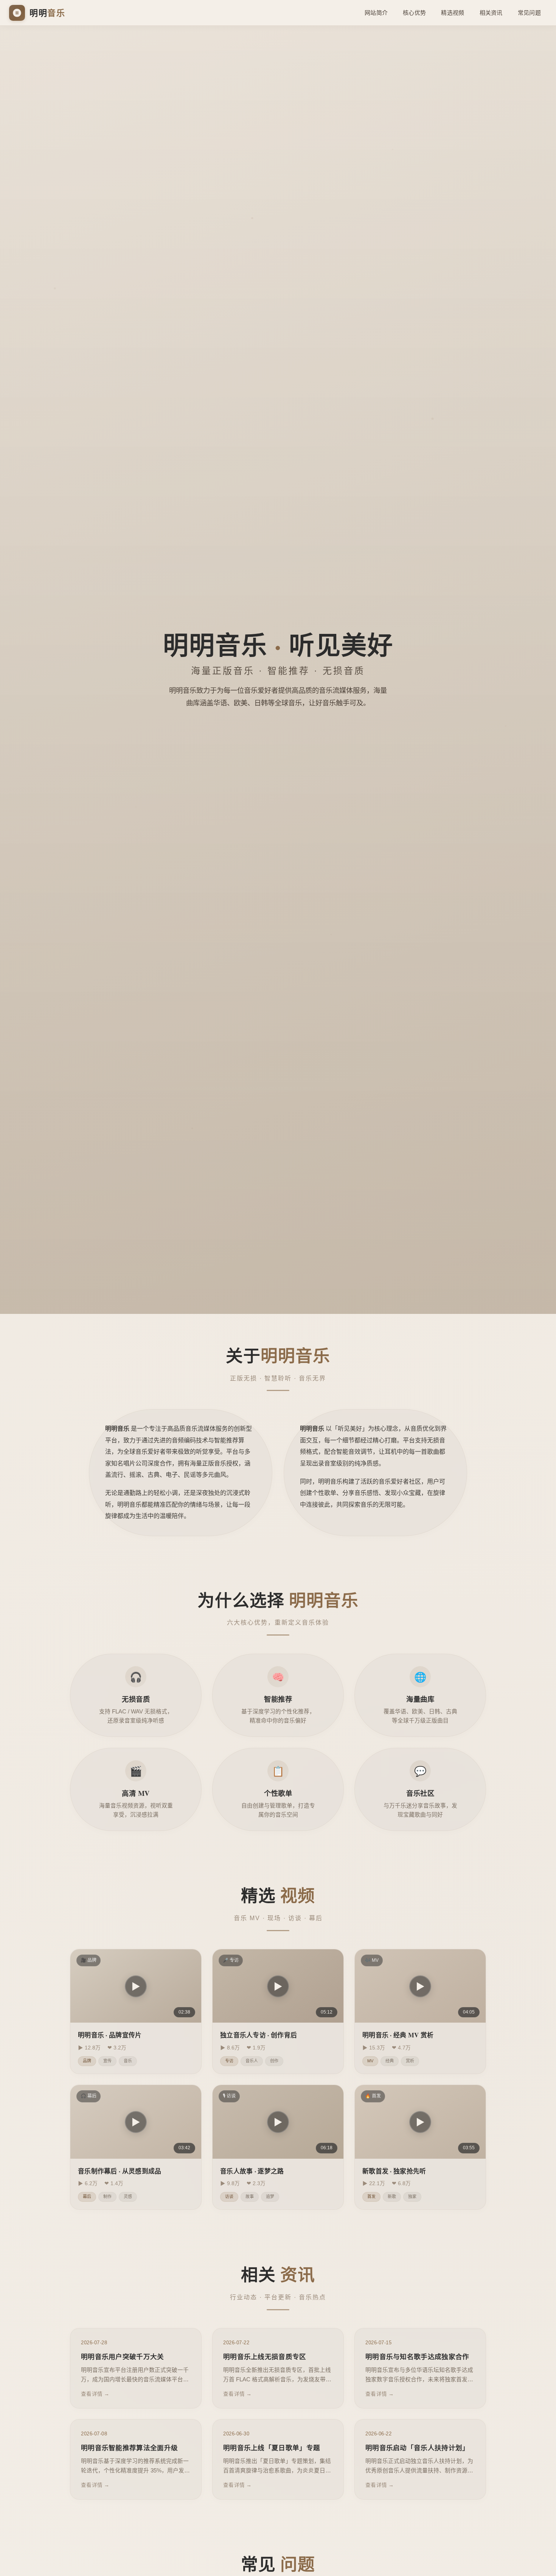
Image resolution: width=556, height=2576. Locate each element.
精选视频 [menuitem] (453, 13)
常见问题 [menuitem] (529, 13)
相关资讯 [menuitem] (491, 13)
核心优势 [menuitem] (414, 13)
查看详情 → (95, 2394)
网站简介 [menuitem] (376, 13)
